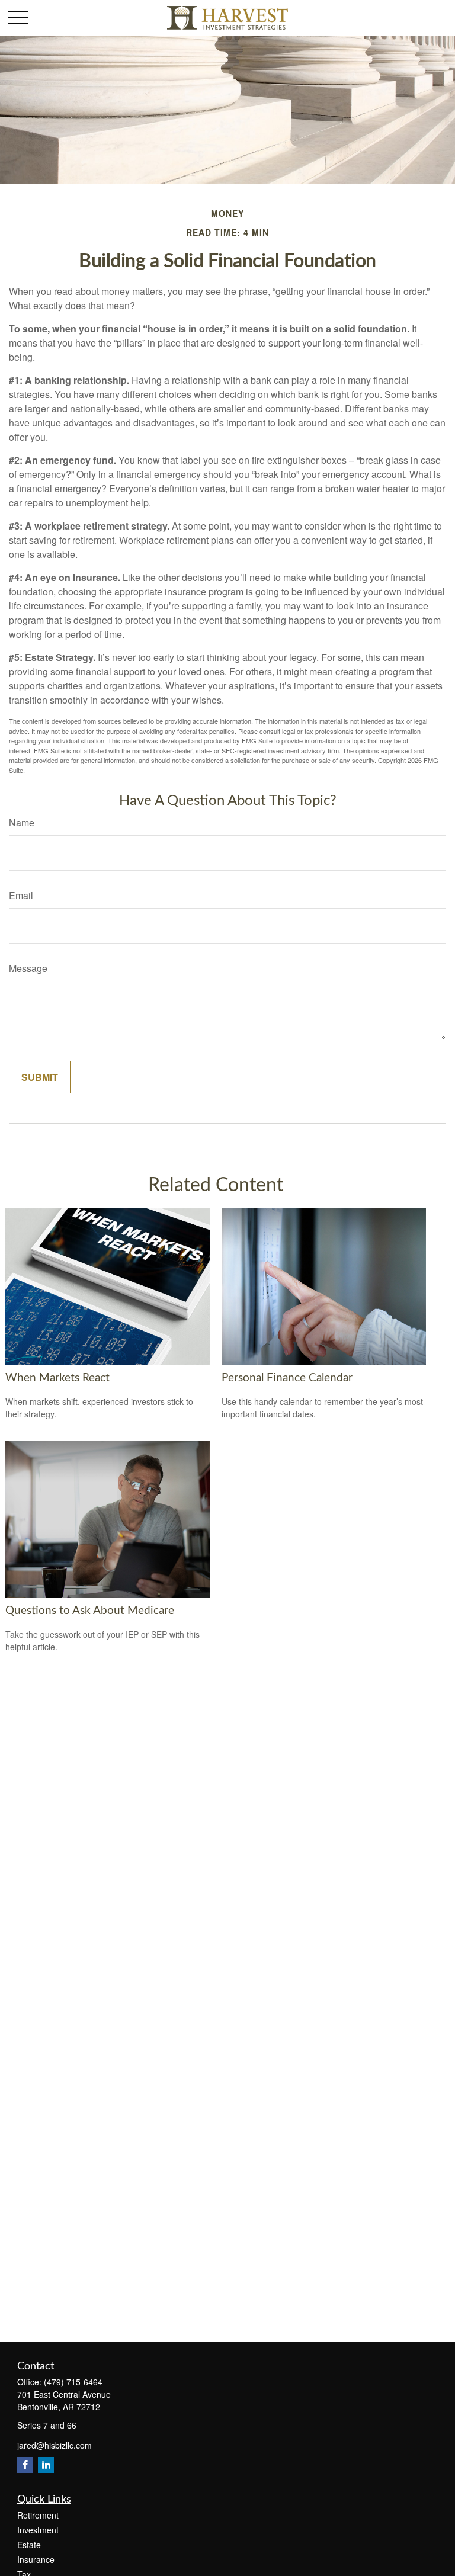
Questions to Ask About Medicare (90, 1611)
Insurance (36, 2559)
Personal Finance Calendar (287, 1378)
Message (28, 968)
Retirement (38, 2515)
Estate (29, 2545)
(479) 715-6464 (73, 2382)
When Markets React (57, 1378)
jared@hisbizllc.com (55, 2445)
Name (22, 822)
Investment (38, 2530)
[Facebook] (25, 2465)
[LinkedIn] (46, 2465)
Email (21, 895)
